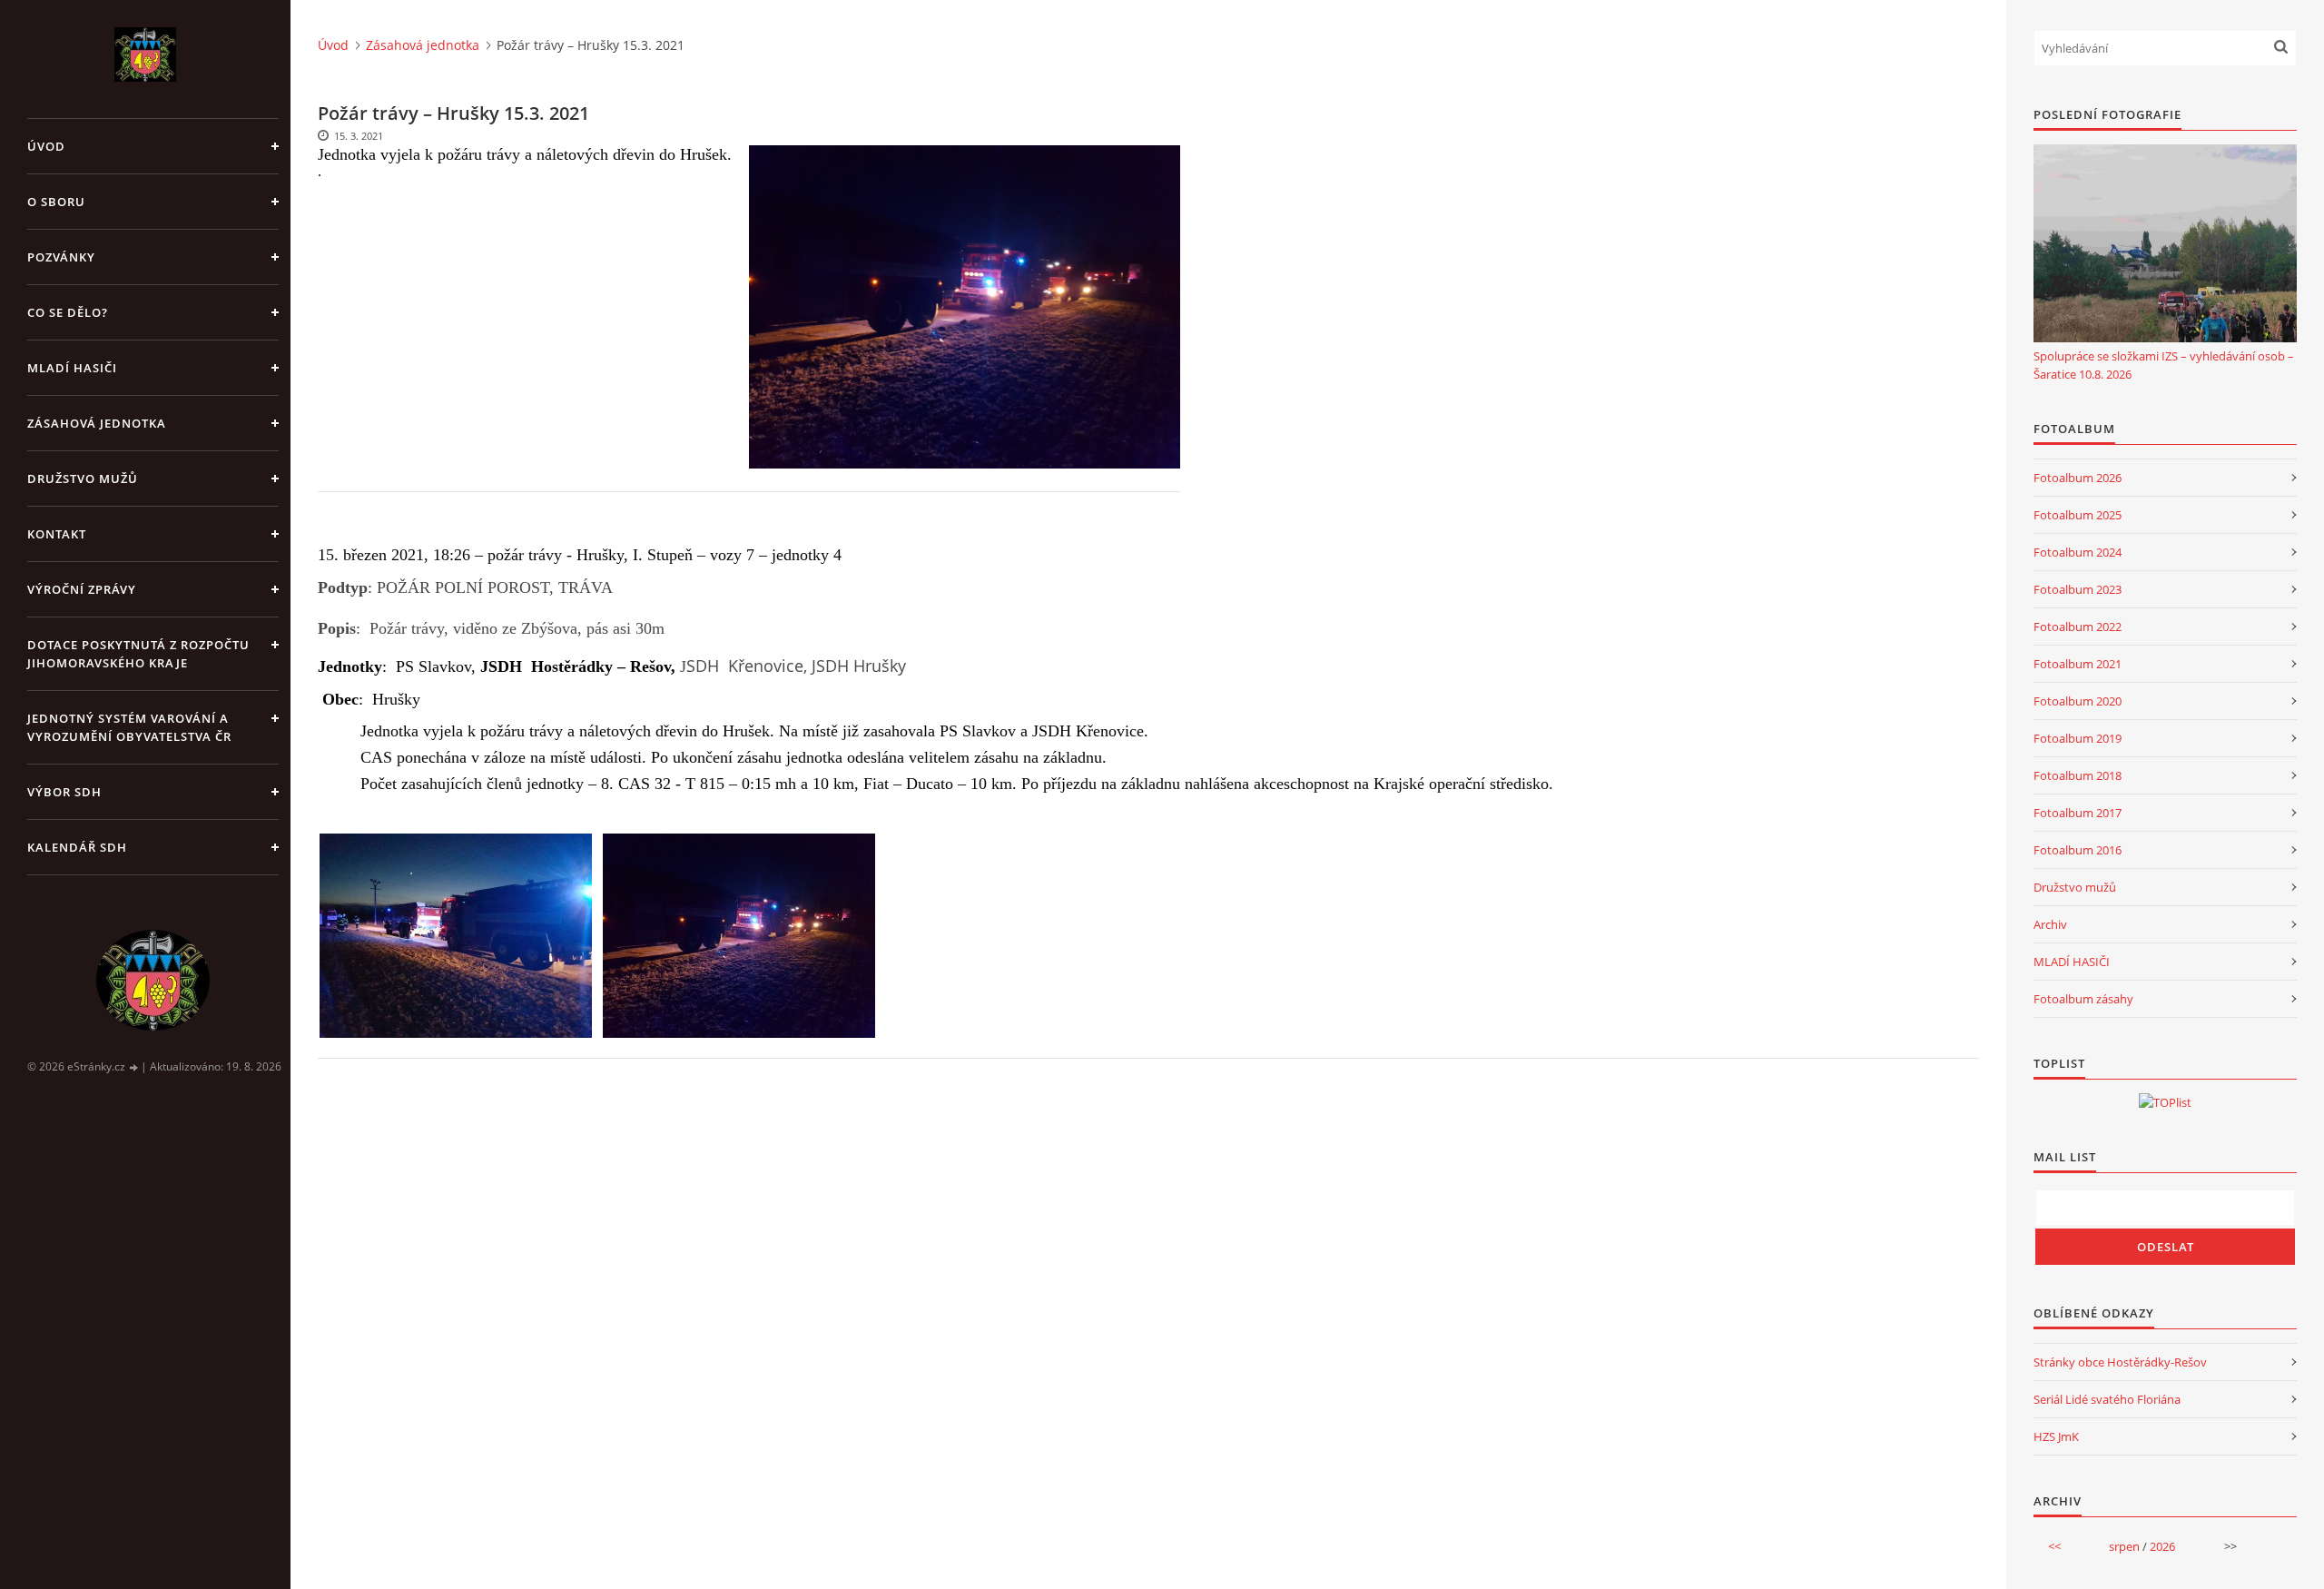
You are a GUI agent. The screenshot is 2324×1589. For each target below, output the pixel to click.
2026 (2162, 1546)
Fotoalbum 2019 (2078, 738)
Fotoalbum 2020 (2078, 701)
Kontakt (57, 534)
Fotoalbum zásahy (2083, 999)
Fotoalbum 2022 (2078, 627)
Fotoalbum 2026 (2078, 478)
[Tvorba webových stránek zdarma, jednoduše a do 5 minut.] (134, 1067)
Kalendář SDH (77, 847)
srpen (2124, 1546)
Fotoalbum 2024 (2078, 552)
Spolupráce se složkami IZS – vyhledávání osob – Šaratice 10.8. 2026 (2164, 365)
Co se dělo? (68, 312)
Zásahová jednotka (97, 423)
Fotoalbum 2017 (2078, 813)
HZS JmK (2056, 1436)
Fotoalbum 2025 (2078, 515)
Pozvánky (61, 257)
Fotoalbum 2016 (2078, 850)
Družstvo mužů (83, 479)
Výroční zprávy (82, 589)
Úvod (46, 146)
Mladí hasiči (72, 368)
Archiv (2050, 924)
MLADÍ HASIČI (2072, 962)
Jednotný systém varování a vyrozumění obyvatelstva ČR (129, 727)
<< (2054, 1546)
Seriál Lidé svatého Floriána (2107, 1399)
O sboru (56, 202)
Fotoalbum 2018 (2078, 775)
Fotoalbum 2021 (2078, 664)
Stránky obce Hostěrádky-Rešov (2120, 1362)
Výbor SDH (64, 792)
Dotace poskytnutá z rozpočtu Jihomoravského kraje (138, 654)
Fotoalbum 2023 (2078, 589)
